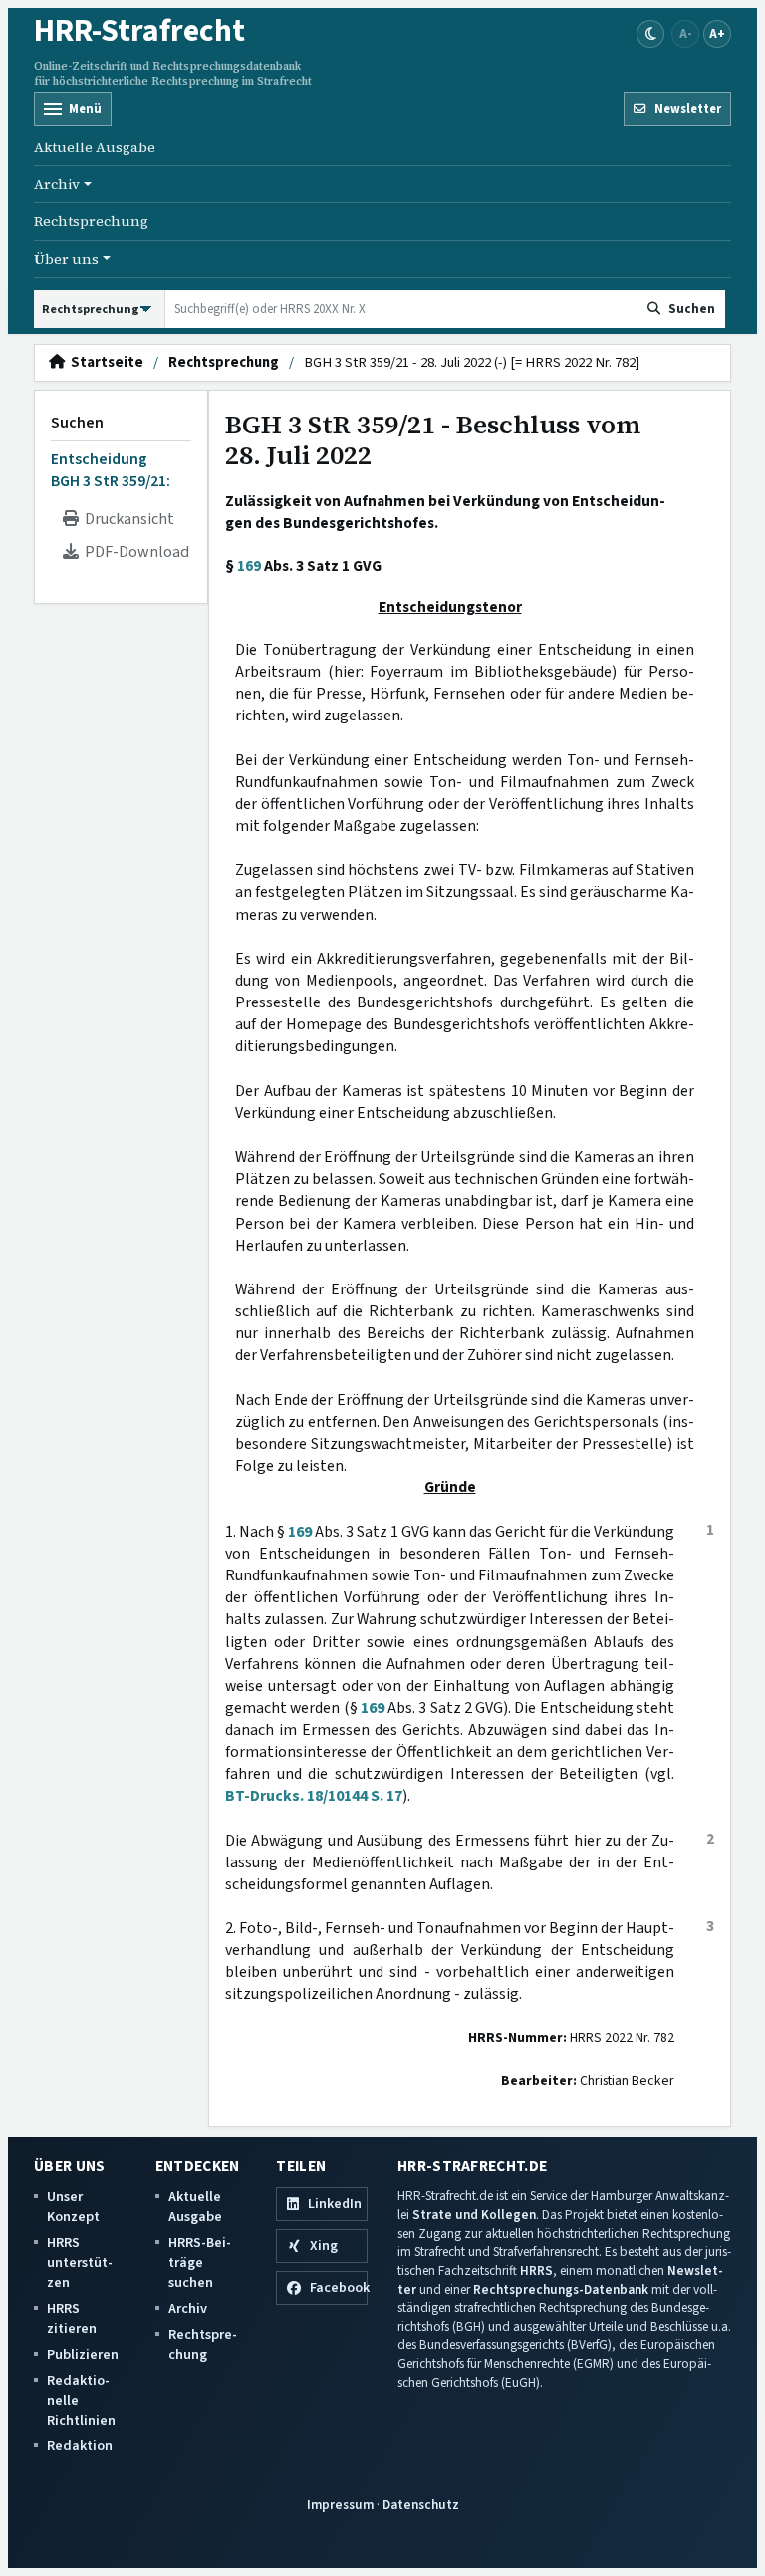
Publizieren (83, 2354)
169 (249, 566)
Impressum (340, 2505)
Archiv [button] (57, 184)
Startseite (104, 363)
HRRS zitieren (72, 2318)
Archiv (188, 2308)
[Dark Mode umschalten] (650, 34)
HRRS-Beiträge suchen (200, 2263)
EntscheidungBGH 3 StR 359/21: (111, 470)
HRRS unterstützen (80, 2263)
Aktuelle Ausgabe (95, 147)
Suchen (77, 423)
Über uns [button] (66, 259)
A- (686, 33)
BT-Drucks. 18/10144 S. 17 (314, 1796)
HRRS (536, 2271)
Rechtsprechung (91, 221)
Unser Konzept (73, 2207)
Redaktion (80, 2446)
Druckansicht (127, 519)
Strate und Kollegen (474, 2215)
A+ (717, 33)
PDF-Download (134, 552)
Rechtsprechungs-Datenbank (561, 2290)
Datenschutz (421, 2505)
